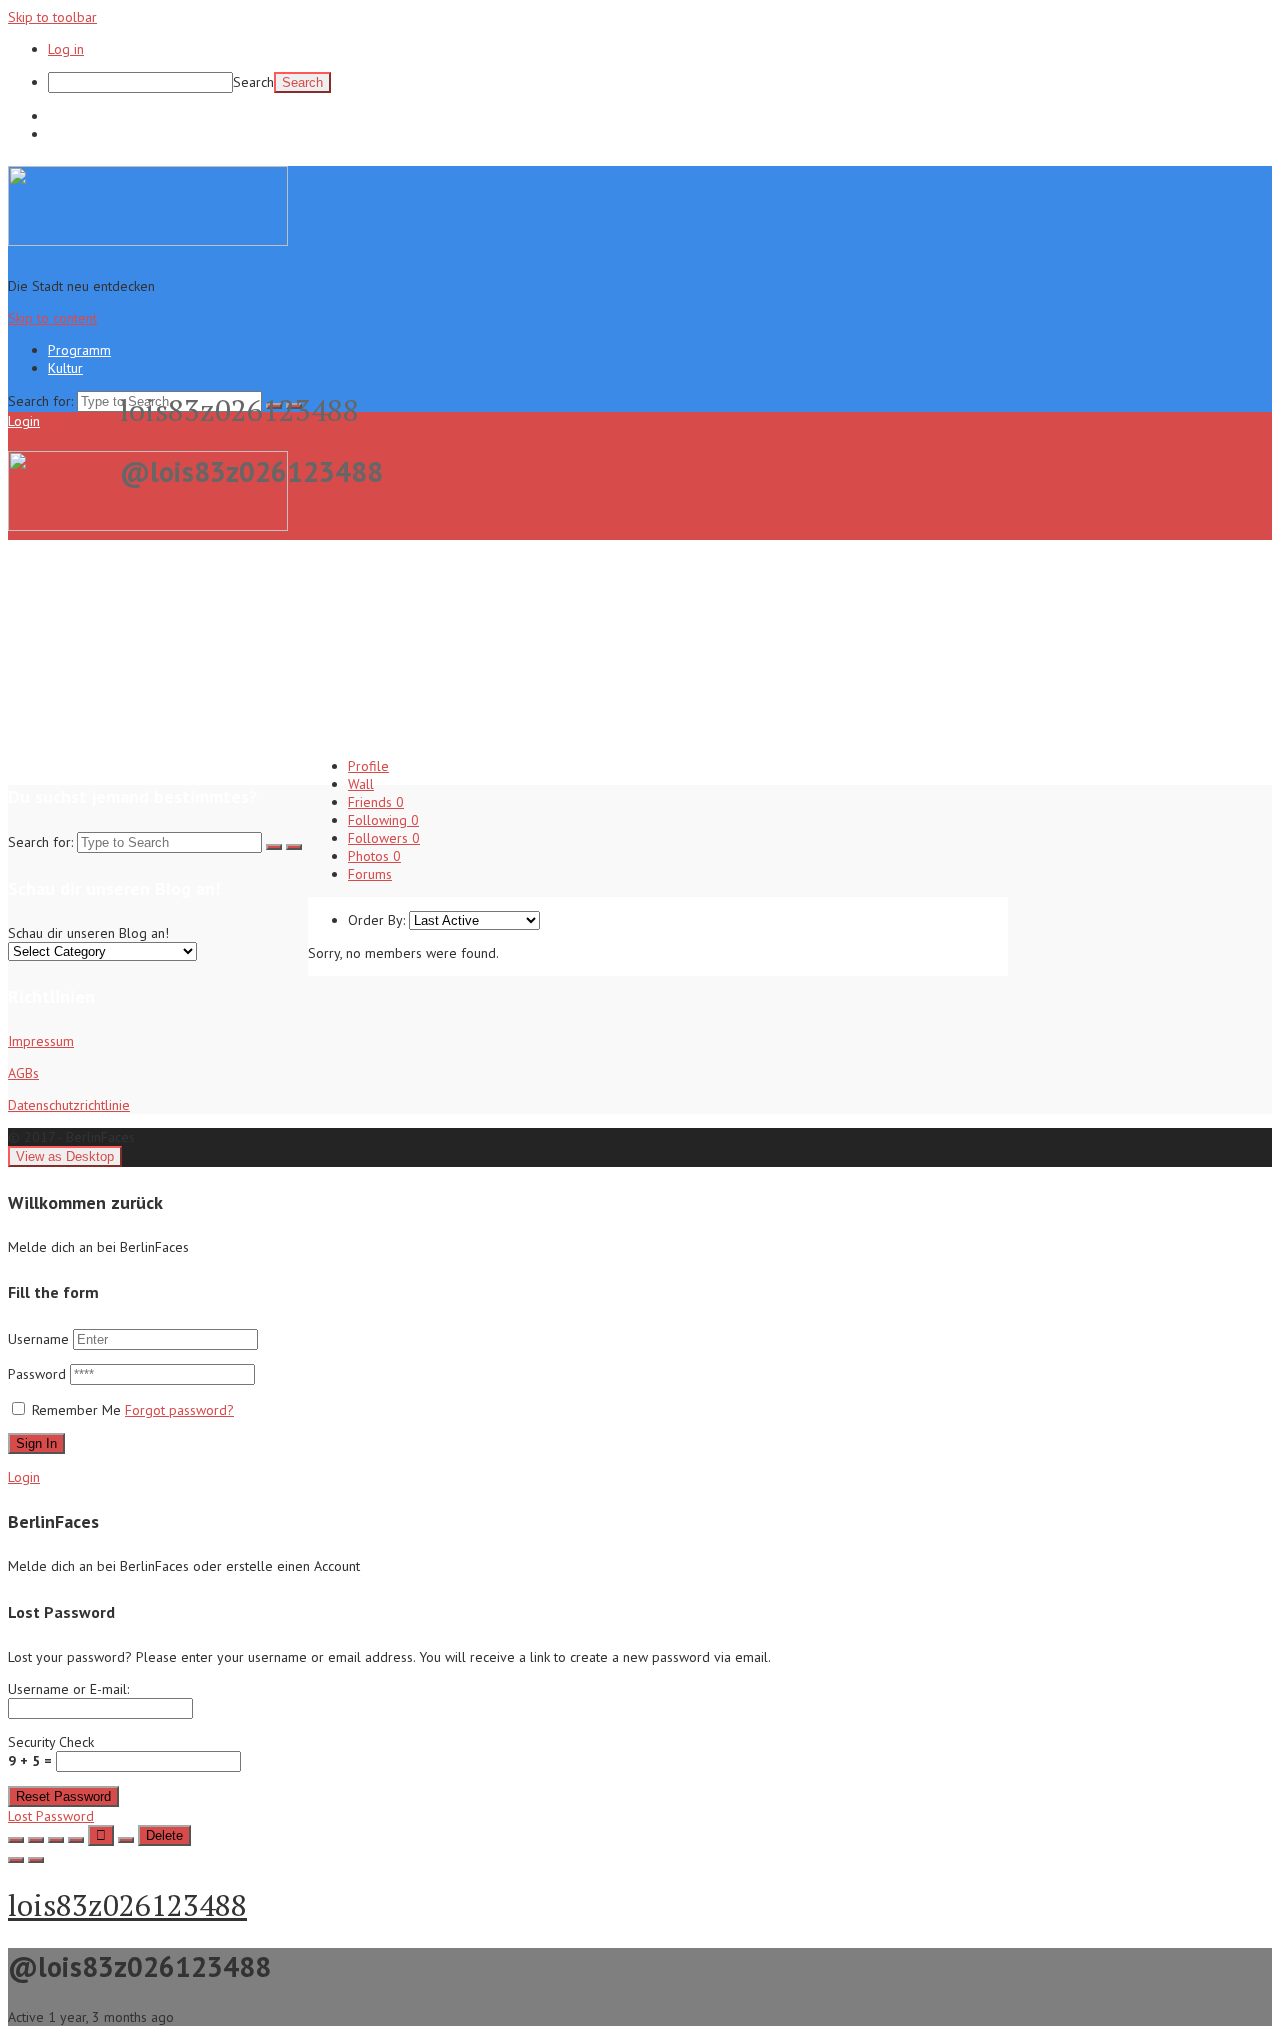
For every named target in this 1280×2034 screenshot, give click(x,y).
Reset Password (63, 1796)
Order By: (376, 920)
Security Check (51, 1751)
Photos (374, 856)
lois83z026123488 (127, 1905)
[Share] (36, 1840)
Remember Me (76, 1410)
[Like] (101, 1835)
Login (24, 421)
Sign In (36, 1443)
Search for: (40, 401)
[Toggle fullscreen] (56, 1840)
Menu (60, 421)
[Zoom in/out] (76, 1840)
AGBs (23, 1073)
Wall (361, 784)
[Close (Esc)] (16, 1840)
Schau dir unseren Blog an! (88, 933)
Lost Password (51, 1816)
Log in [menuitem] (66, 49)
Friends (376, 802)
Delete (164, 1835)
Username (38, 1339)
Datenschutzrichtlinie (69, 1105)
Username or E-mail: (68, 1689)
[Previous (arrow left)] (16, 1860)
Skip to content (52, 318)
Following (383, 820)
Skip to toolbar (52, 17)
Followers (384, 838)
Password (39, 1374)
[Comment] (126, 1840)
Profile (368, 766)
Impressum (41, 1041)
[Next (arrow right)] (36, 1860)
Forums (370, 874)
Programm (79, 116)
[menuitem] (660, 82)
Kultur (65, 134)
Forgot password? (179, 1410)
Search (253, 82)
